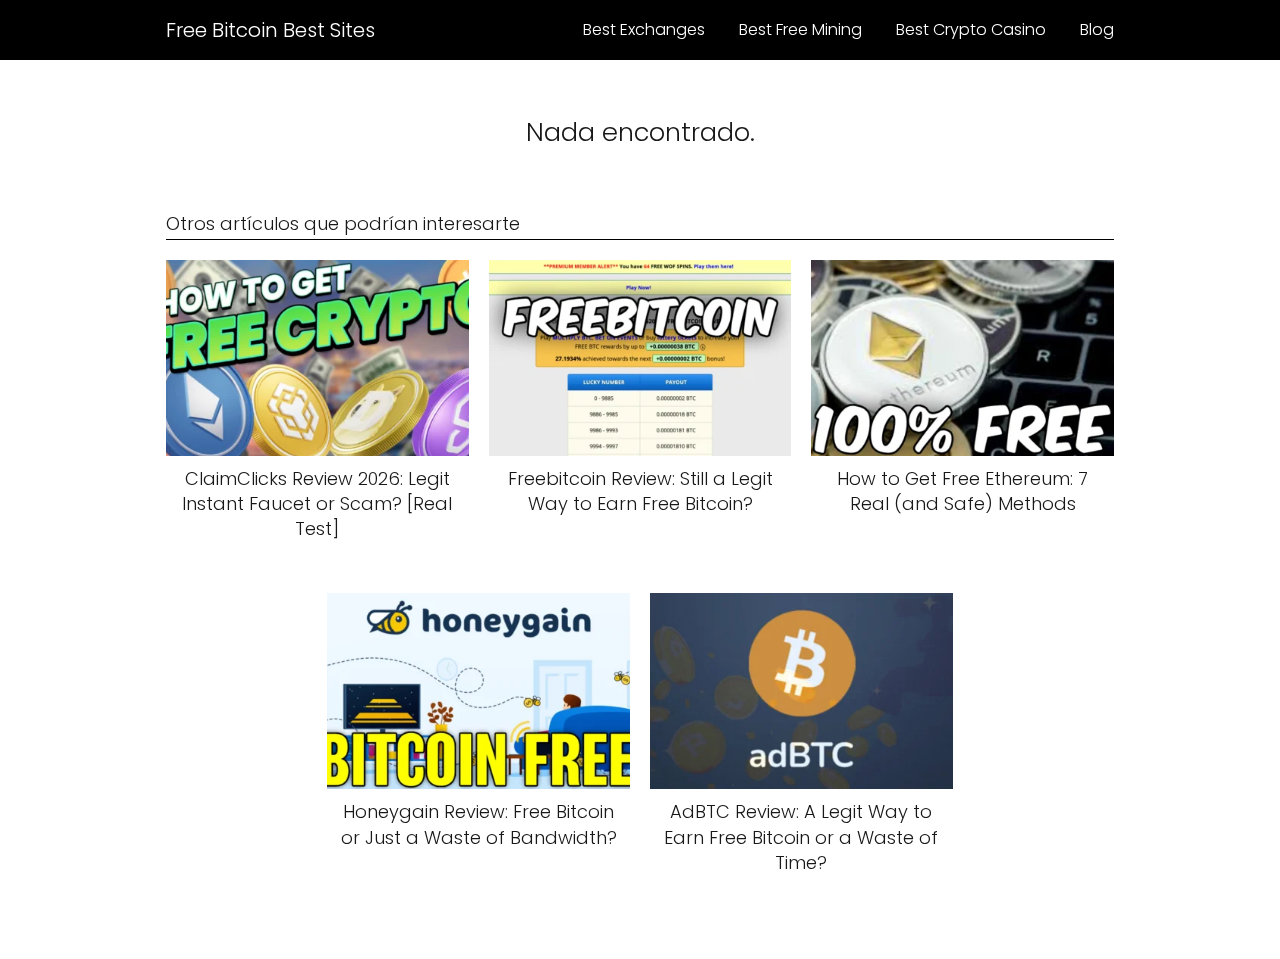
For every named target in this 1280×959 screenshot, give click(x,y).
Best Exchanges (644, 29)
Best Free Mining (800, 29)
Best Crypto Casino (971, 29)
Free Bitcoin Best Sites (270, 30)
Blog (1097, 29)
